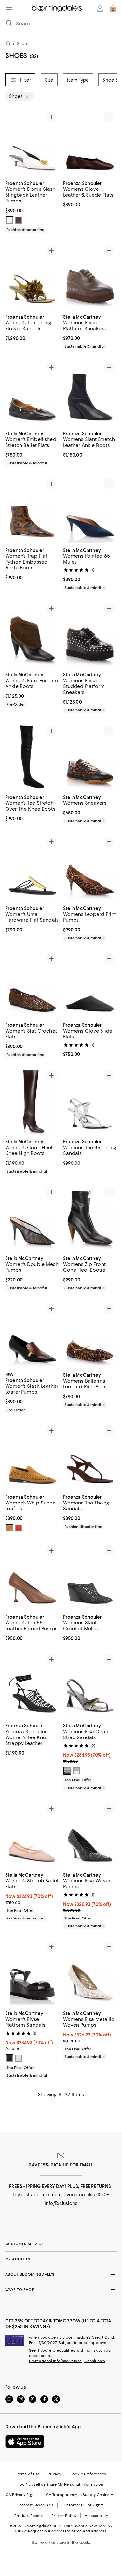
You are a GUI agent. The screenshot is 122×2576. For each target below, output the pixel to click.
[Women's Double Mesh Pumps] (32, 1218)
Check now (95, 2361)
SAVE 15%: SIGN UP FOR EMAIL (61, 2165)
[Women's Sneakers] (90, 757)
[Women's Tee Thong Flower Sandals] (32, 276)
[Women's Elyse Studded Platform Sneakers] (90, 634)
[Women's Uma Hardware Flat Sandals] (32, 868)
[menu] (9, 8)
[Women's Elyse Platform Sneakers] (90, 276)
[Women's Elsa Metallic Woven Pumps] (90, 1973)
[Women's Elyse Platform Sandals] (32, 1973)
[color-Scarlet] (19, 1528)
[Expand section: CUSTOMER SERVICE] (61, 2244)
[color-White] (19, 2058)
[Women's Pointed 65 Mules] (90, 510)
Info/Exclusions (61, 2203)
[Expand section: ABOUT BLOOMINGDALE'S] (61, 2274)
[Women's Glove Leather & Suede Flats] (90, 143)
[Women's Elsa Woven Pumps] (90, 1834)
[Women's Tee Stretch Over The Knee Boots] (32, 757)
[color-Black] (67, 1771)
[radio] (9, 220)
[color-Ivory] (9, 220)
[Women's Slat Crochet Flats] (32, 985)
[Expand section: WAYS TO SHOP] (61, 2290)
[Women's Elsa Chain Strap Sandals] (90, 1685)
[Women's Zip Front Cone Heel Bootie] (90, 1218)
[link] (32, 206)
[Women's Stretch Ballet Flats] (32, 1834)
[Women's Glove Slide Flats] (90, 985)
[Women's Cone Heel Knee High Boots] (32, 1101)
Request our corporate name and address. (68, 2531)
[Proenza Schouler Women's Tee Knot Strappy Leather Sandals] (32, 1685)
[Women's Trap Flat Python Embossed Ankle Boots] (32, 510)
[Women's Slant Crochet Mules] (90, 1576)
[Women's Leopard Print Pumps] (90, 868)
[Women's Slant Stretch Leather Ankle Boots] (90, 393)
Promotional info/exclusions (55, 2361)
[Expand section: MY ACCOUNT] (61, 2259)
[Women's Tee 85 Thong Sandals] (90, 1101)
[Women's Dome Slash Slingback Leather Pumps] (32, 143)
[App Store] (25, 2441)
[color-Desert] (9, 1528)
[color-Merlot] (19, 220)
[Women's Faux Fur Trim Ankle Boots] (32, 634)
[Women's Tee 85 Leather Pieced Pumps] (32, 1576)
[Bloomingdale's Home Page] (57, 8)
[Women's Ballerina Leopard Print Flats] (90, 1335)
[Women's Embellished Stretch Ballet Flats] (32, 393)
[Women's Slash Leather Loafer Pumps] (32, 1335)
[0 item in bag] (113, 8)
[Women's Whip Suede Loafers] (32, 1457)
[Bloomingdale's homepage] (9, 44)
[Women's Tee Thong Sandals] (90, 1457)
